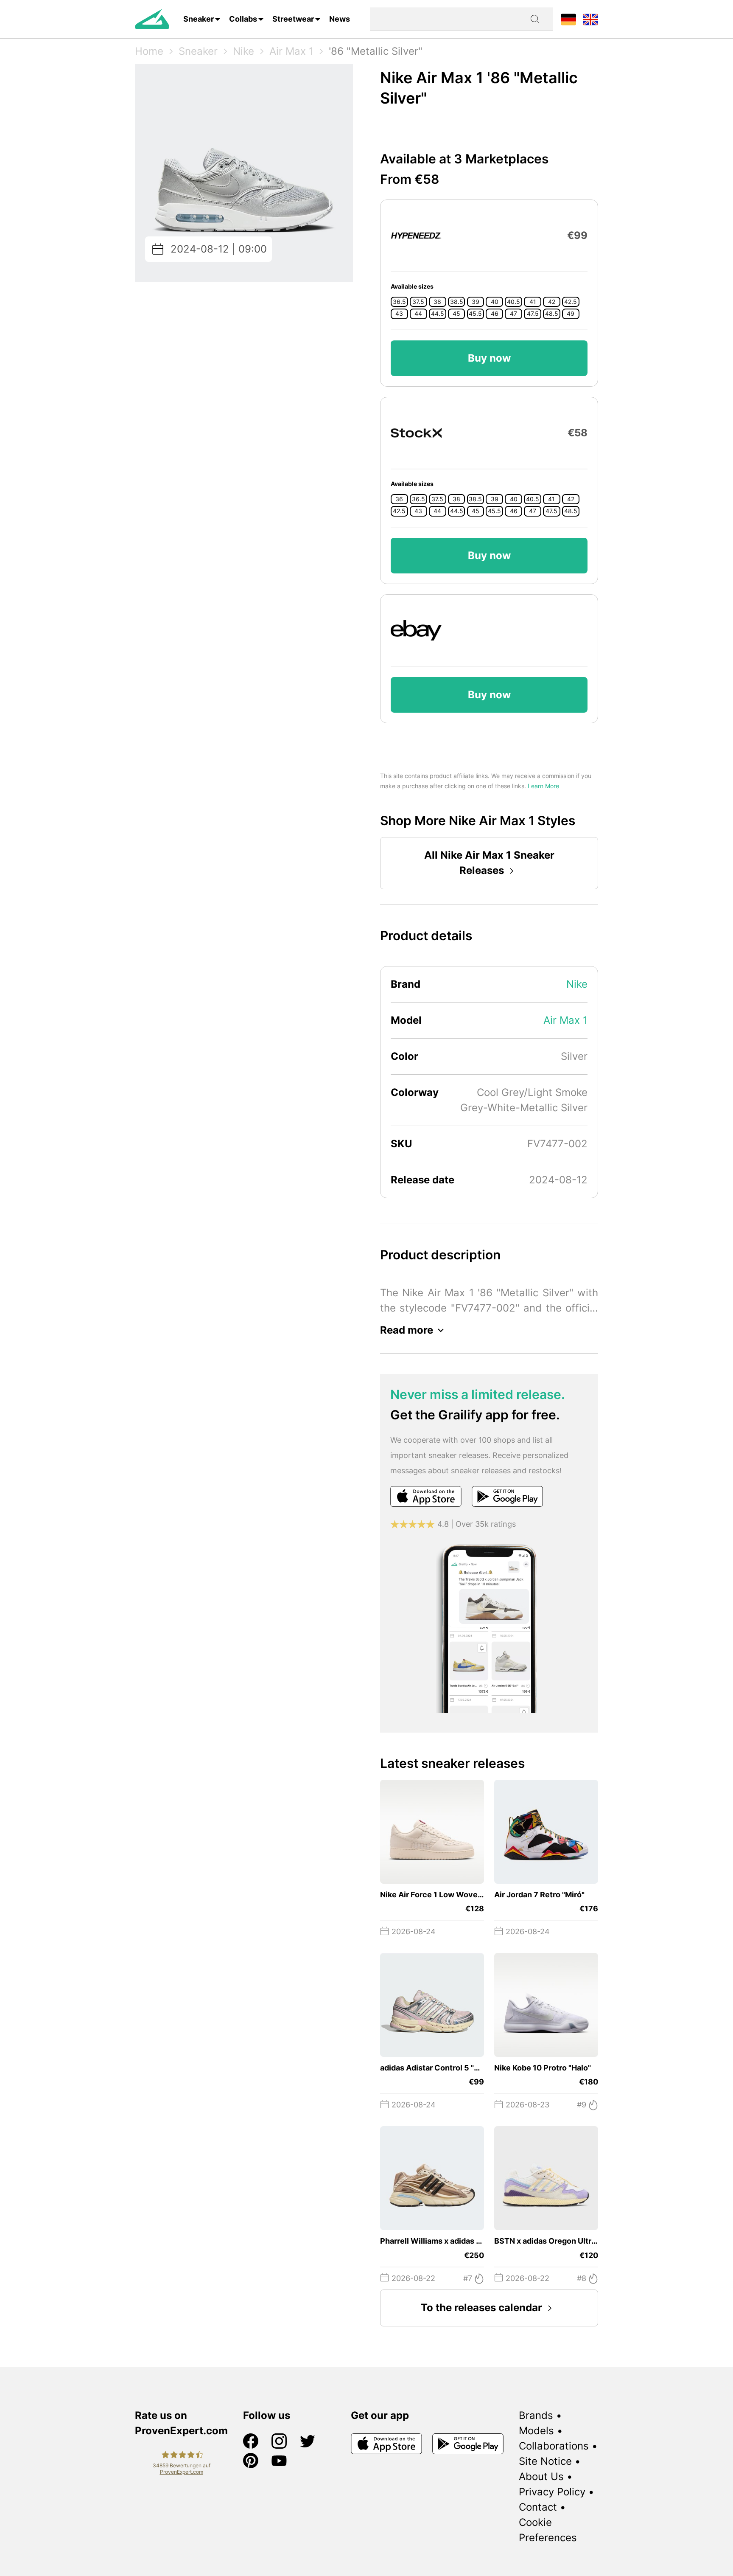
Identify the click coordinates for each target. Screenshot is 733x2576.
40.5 (513, 302)
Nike (243, 51)
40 (495, 302)
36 (399, 499)
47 (513, 314)
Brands (536, 2415)
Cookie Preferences (548, 2530)
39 (476, 302)
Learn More (543, 786)
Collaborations (554, 2446)
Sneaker (199, 19)
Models (536, 2431)
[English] (590, 19)
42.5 (571, 302)
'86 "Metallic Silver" (376, 51)
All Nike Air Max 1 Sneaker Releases (489, 863)
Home (149, 51)
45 (456, 314)
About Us (541, 2476)
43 (399, 314)
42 (552, 302)
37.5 (418, 302)
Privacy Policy (552, 2492)
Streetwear (293, 19)
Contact (538, 2507)
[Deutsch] (568, 19)
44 (418, 314)
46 (495, 314)
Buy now (489, 358)
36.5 (399, 302)
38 (437, 302)
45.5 (475, 314)
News (340, 19)
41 (533, 302)
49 (571, 314)
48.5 (552, 314)
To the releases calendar (481, 2308)
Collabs (243, 19)
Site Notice (545, 2461)
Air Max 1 (291, 51)
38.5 (457, 302)
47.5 (533, 314)
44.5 (438, 314)
